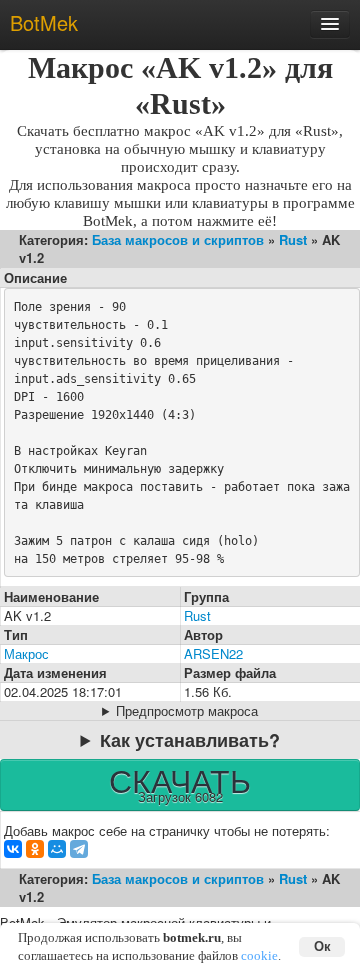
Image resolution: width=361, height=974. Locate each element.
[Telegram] (79, 849)
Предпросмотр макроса (187, 711)
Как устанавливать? (190, 740)
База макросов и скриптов (178, 239)
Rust (293, 239)
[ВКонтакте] (13, 849)
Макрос (26, 653)
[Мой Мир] (57, 849)
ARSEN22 (213, 653)
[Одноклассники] (35, 849)
